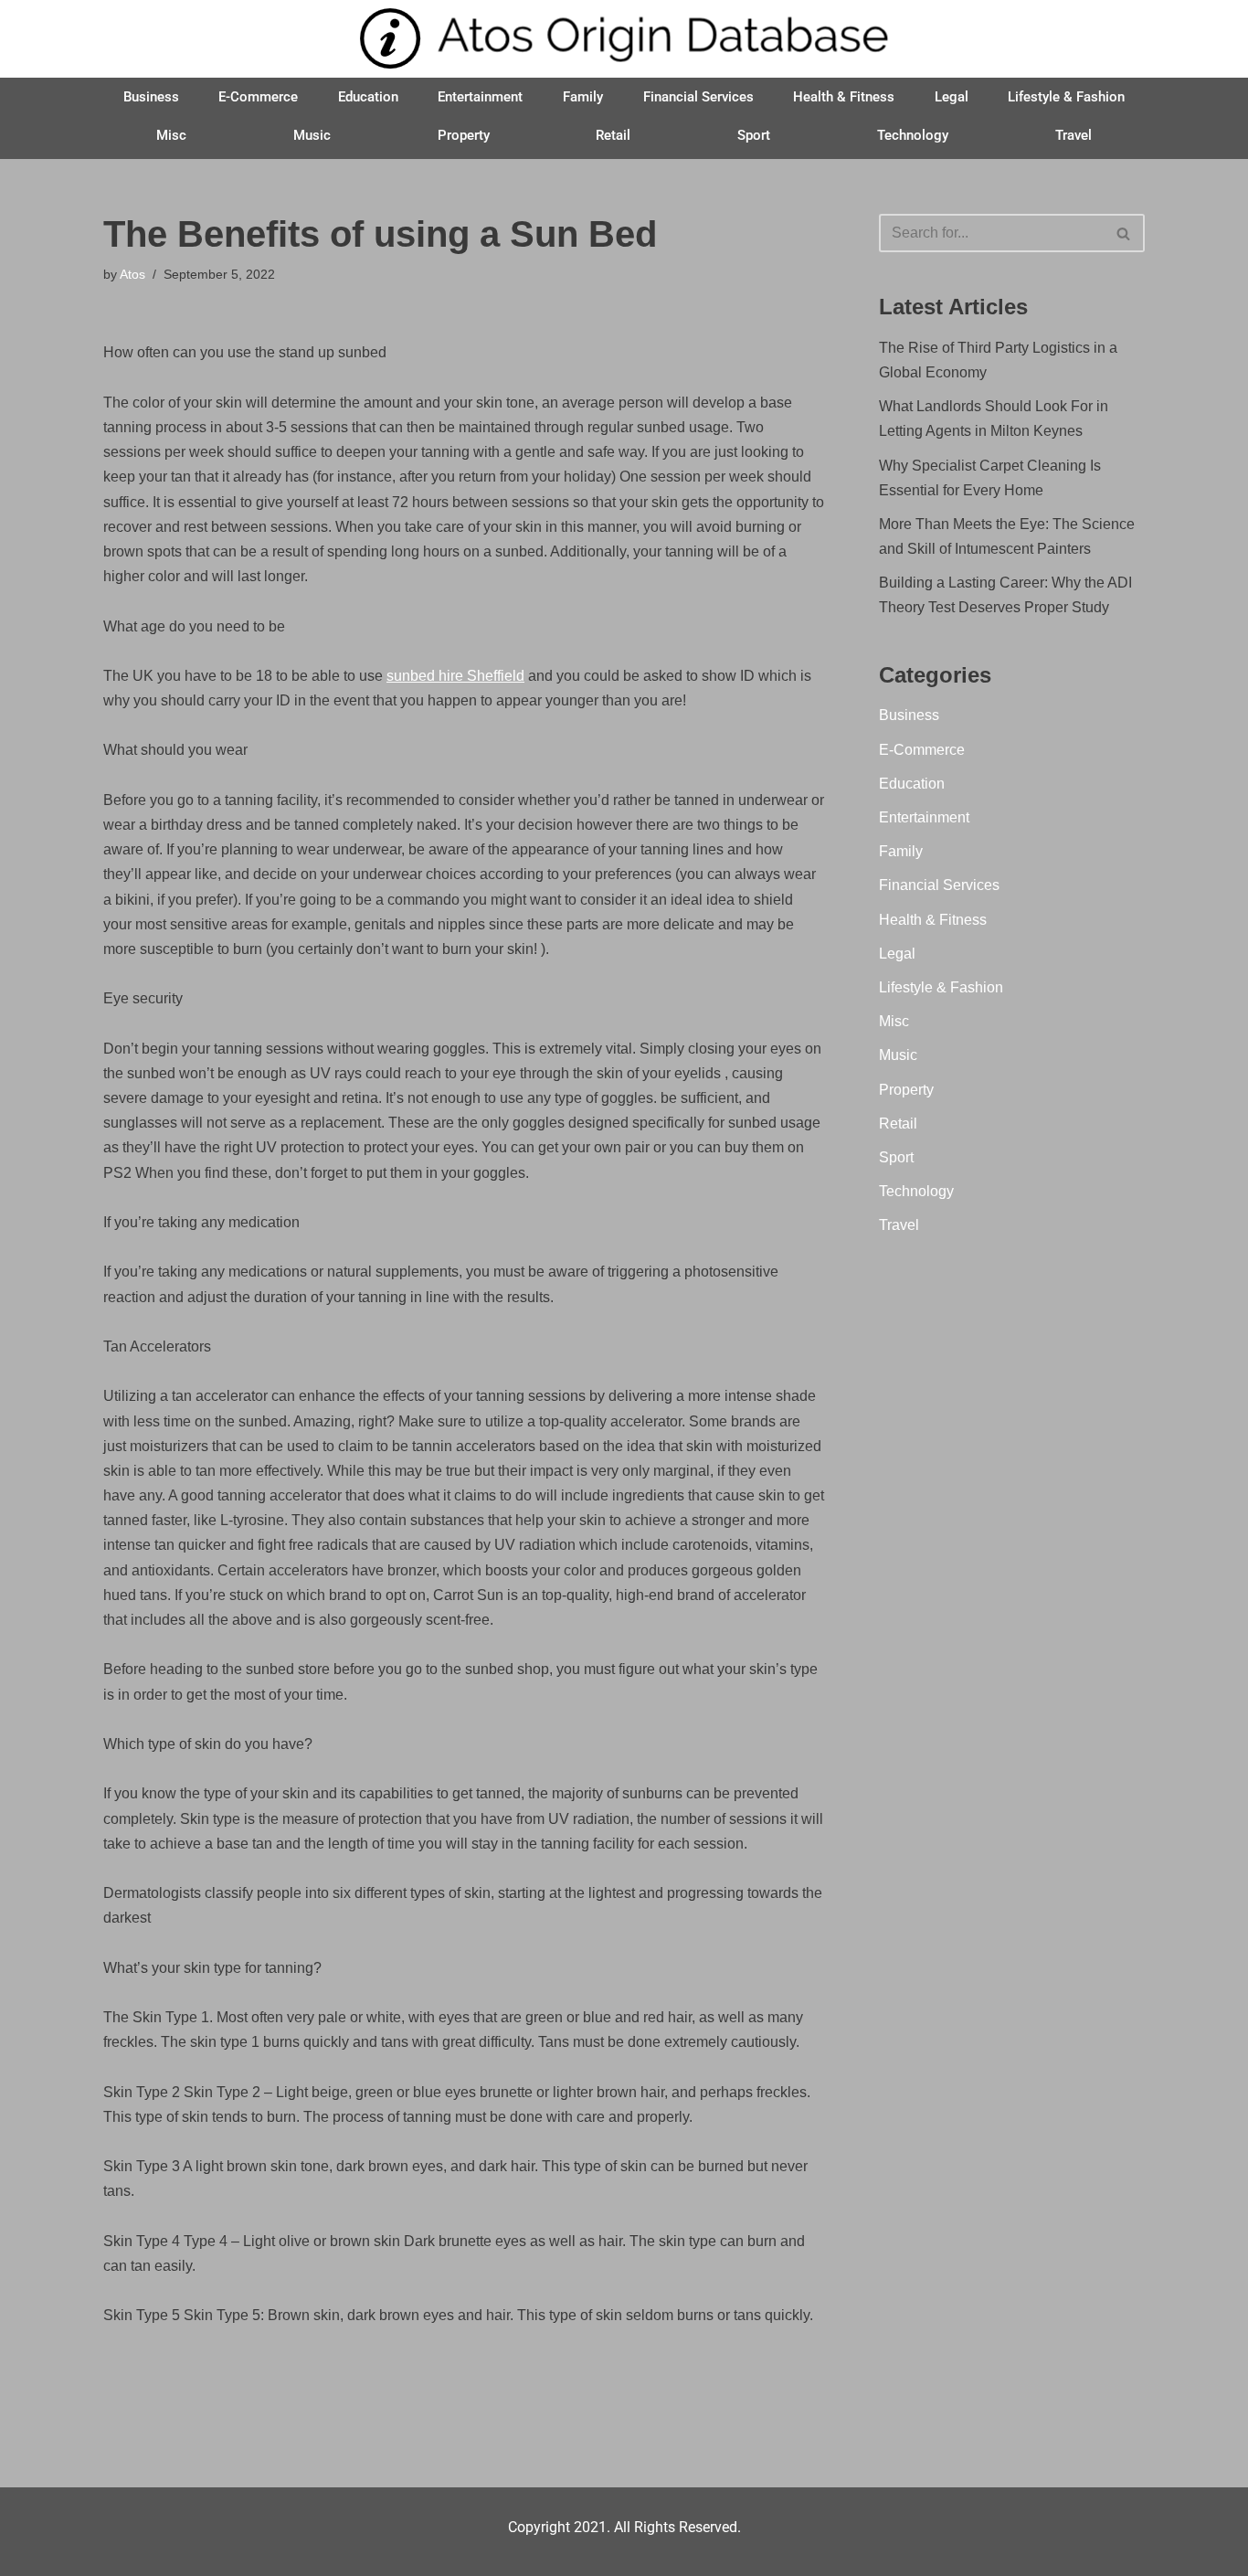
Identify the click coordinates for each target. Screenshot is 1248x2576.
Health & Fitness (844, 97)
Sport (754, 135)
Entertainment (480, 97)
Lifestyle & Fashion (1066, 97)
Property (464, 135)
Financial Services (698, 97)
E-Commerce (258, 97)
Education (368, 97)
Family (583, 97)
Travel (1073, 135)
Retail (613, 135)
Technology (913, 135)
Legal (952, 97)
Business (151, 97)
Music (312, 135)
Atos (132, 274)
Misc (171, 135)
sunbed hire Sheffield (455, 676)
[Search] (1124, 233)
